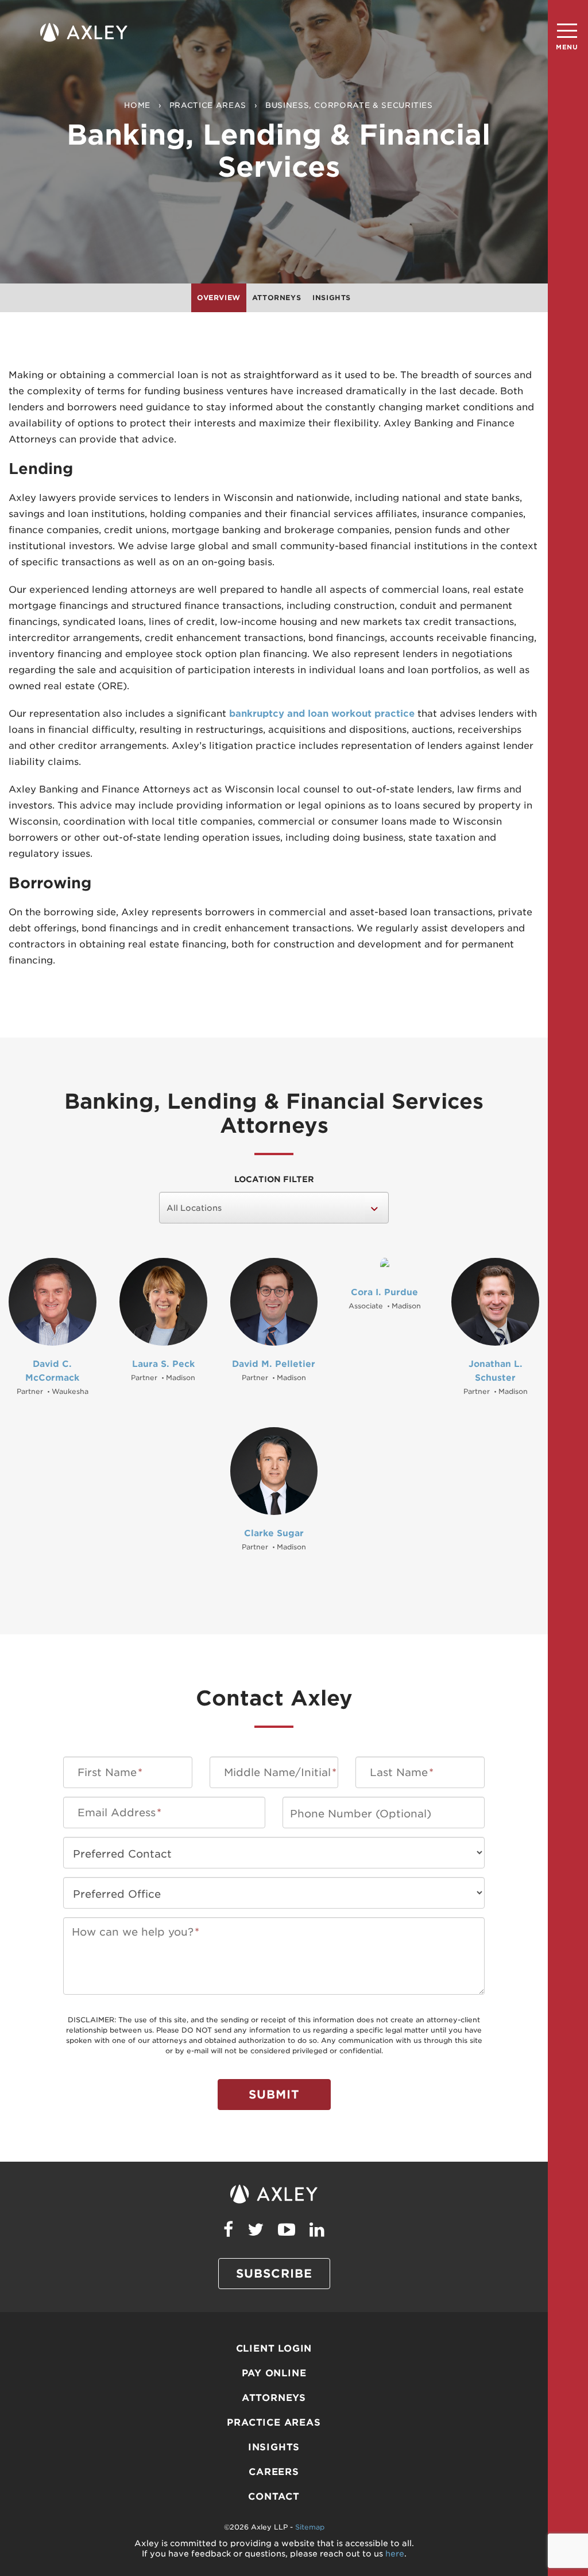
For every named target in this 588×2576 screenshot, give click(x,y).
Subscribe (274, 2274)
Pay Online (274, 2373)
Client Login (274, 2348)
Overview (219, 298)
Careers (274, 2472)
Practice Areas (208, 105)
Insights (332, 298)
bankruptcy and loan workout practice (322, 714)
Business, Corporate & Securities (349, 105)
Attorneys (276, 298)
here (395, 2554)
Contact (274, 2497)
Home (137, 105)
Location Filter (274, 1179)
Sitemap (310, 2527)
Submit (274, 2095)
